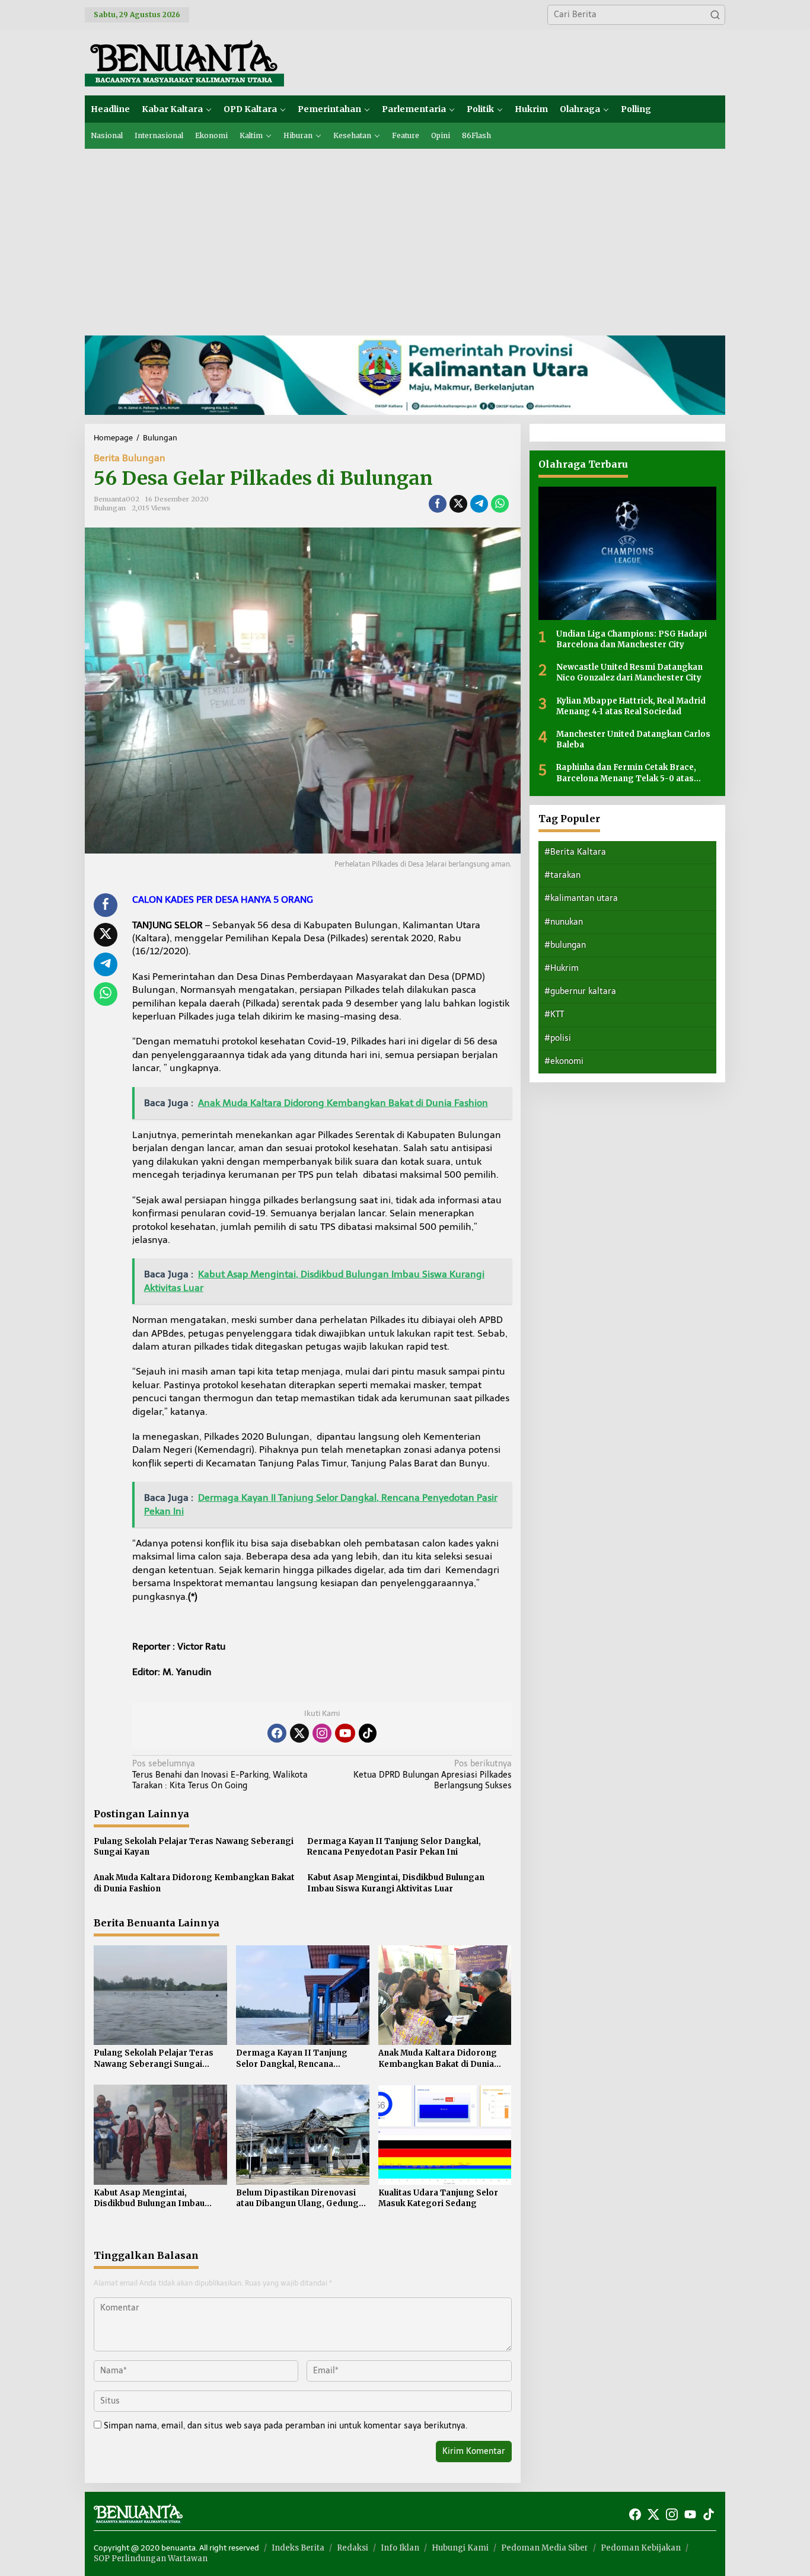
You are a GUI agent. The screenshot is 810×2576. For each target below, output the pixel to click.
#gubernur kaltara (580, 991)
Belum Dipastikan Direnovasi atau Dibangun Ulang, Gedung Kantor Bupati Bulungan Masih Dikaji (299, 2198)
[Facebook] (277, 1733)
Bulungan (110, 508)
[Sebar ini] (438, 504)
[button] (715, 15)
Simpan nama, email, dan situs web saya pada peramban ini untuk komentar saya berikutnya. (286, 2426)
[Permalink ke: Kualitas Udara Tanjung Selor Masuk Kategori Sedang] (445, 2134)
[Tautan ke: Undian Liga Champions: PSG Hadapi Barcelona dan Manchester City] (627, 553)
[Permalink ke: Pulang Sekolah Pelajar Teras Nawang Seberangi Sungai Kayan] (160, 1995)
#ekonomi (564, 1061)
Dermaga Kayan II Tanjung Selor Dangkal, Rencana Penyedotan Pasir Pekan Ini (394, 1847)
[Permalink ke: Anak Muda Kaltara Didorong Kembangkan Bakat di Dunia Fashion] (445, 1995)
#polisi (558, 1038)
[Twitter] (299, 1733)
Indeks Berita (298, 2548)
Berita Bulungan (130, 458)
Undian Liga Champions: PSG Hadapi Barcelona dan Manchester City (632, 639)
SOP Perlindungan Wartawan (151, 2559)
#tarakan (562, 875)
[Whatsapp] (500, 504)
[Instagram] (322, 1733)
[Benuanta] (184, 62)
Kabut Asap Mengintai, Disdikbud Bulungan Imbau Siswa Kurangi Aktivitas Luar (396, 1883)
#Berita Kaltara (575, 852)
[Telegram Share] (479, 504)
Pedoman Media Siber (545, 2548)
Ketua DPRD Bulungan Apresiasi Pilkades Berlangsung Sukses (432, 1774)
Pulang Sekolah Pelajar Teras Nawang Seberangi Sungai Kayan (194, 1847)
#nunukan (564, 922)
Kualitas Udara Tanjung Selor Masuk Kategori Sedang (438, 2198)
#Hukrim (562, 968)
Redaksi (353, 2548)
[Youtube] (345, 1733)
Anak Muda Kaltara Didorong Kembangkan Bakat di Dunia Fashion (194, 1883)
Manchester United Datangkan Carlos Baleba (633, 739)
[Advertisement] (405, 238)
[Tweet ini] (458, 504)
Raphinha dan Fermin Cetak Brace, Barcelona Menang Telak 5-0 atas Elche (626, 773)
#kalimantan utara (581, 898)
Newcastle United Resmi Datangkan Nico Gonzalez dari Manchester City (629, 672)
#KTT (554, 1014)
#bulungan (565, 945)
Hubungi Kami (460, 2548)
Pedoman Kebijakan (641, 2548)
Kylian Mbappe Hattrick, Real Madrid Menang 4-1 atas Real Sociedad (631, 706)
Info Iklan (400, 2548)
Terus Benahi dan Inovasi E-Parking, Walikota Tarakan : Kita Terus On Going (220, 1774)
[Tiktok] (368, 1733)
